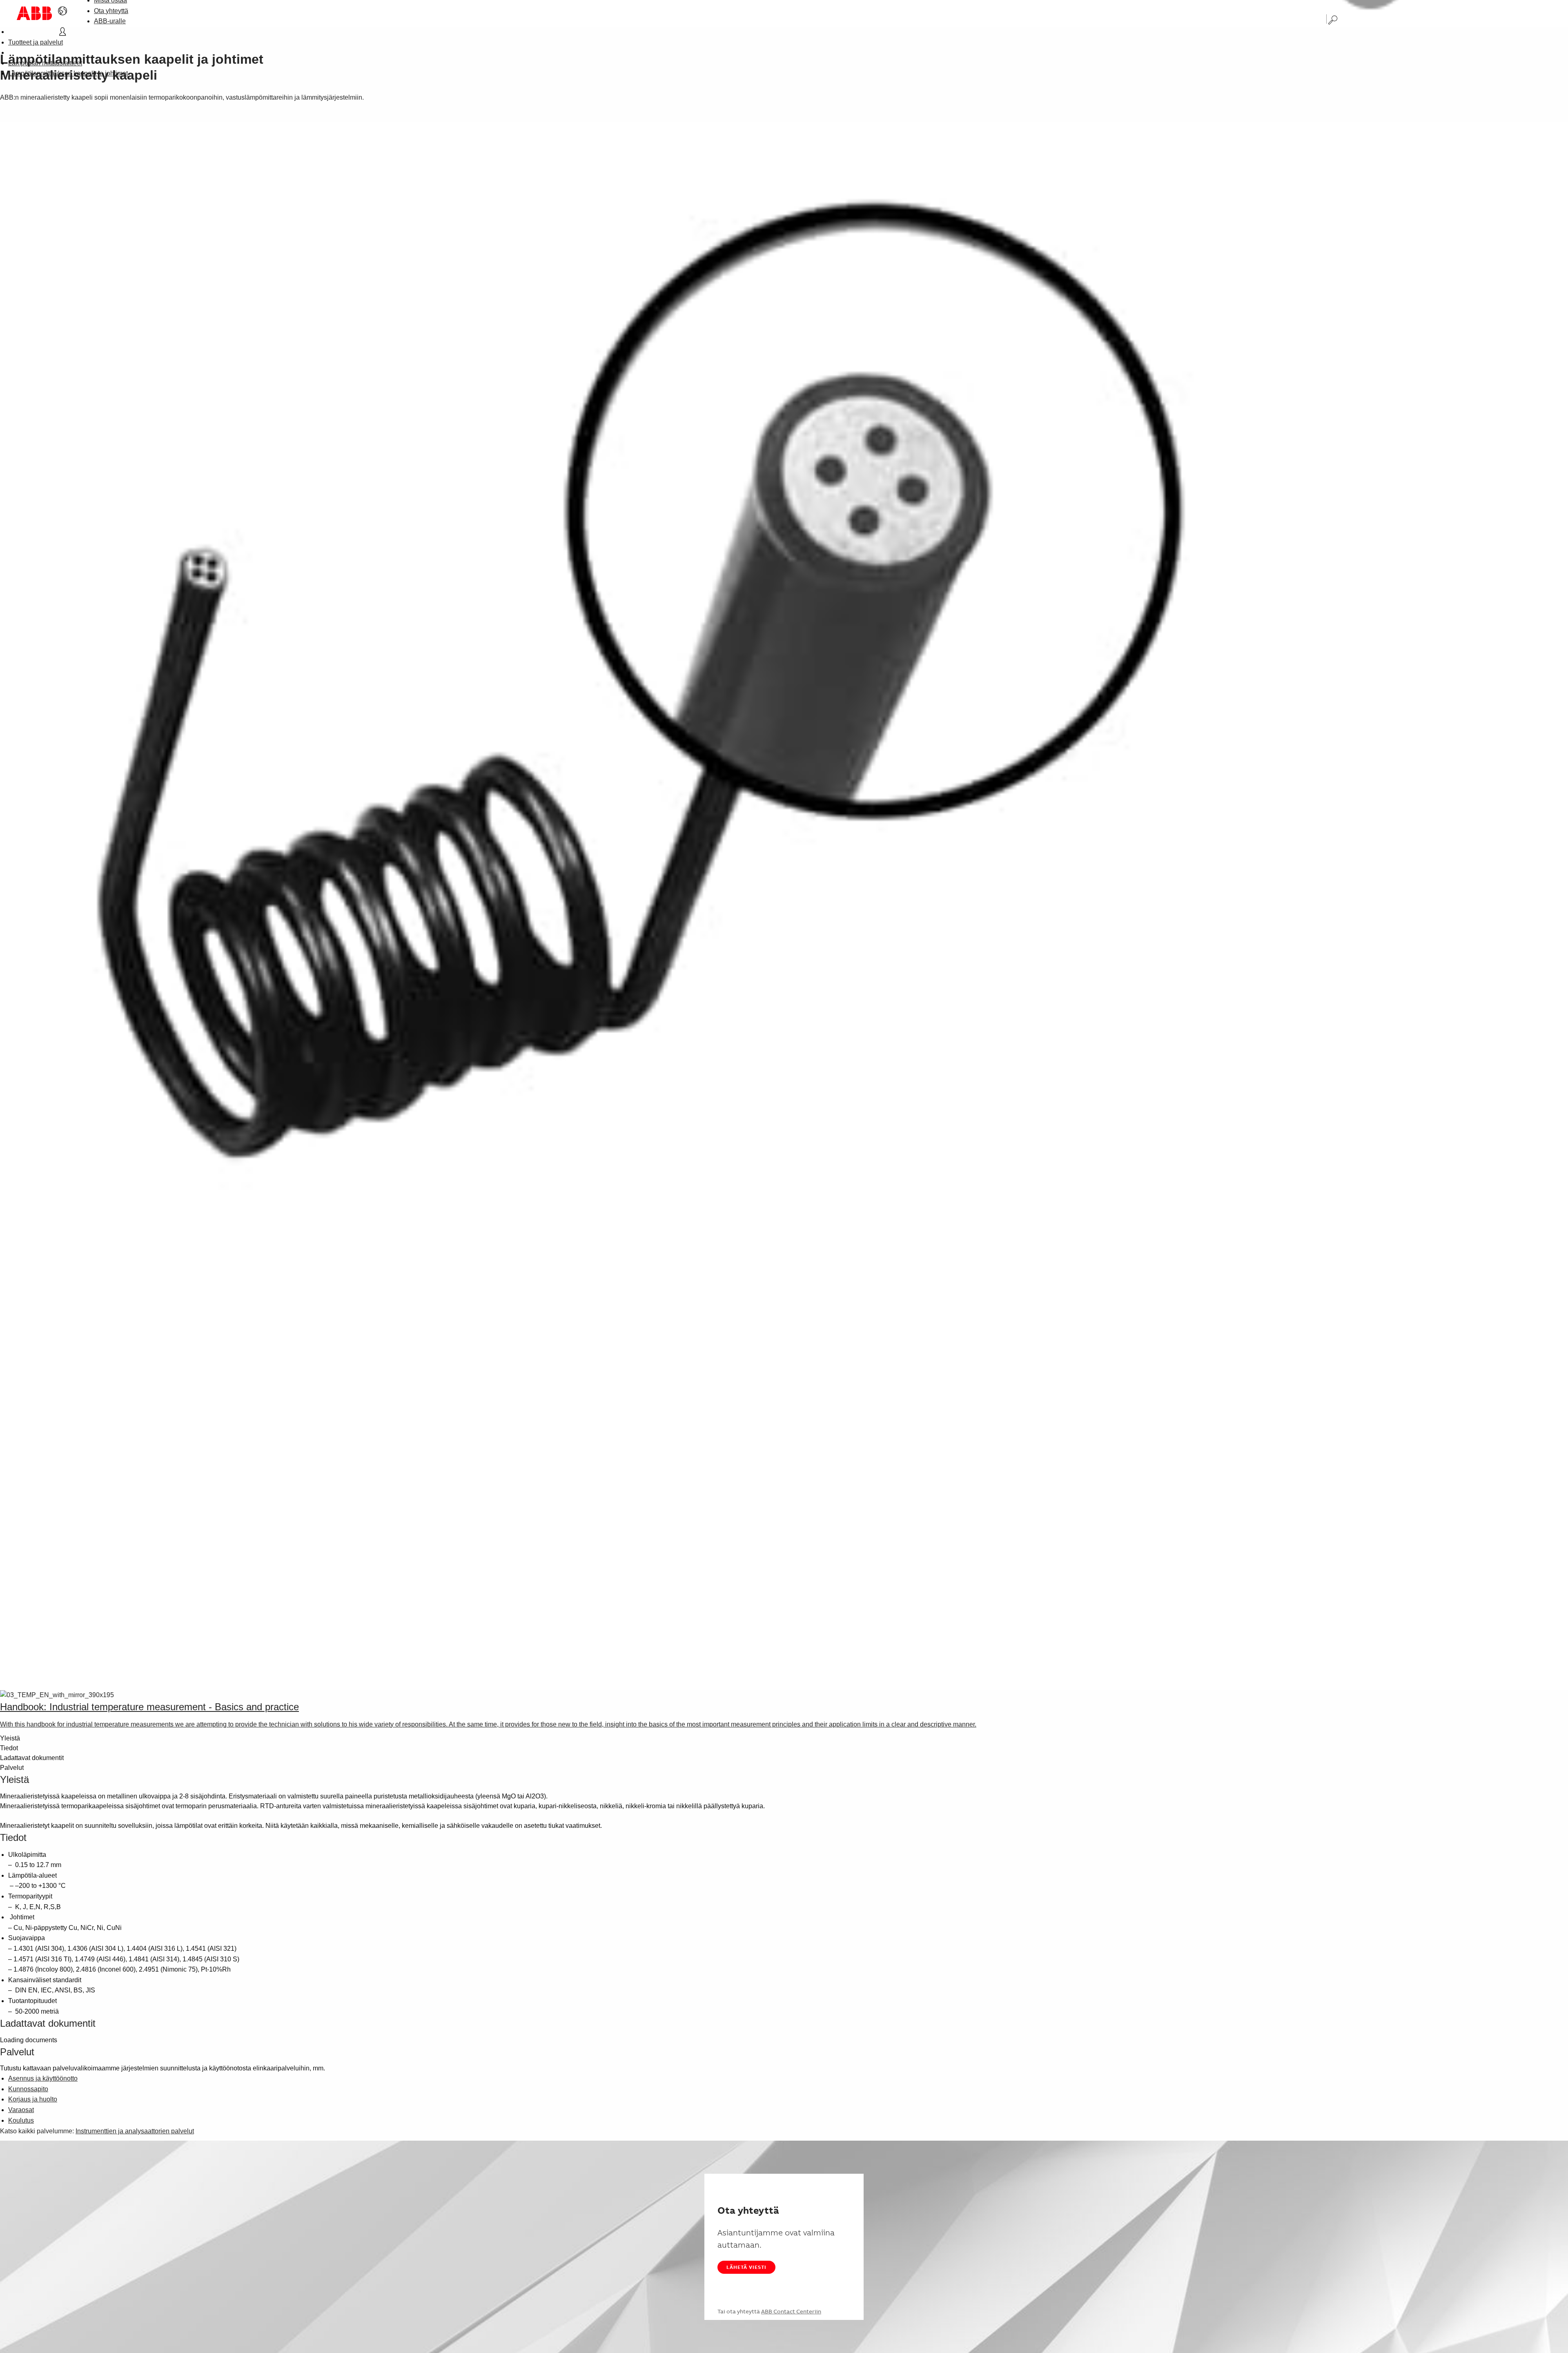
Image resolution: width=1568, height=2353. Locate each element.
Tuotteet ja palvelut (36, 42)
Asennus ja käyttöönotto (43, 2078)
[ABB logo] (34, 13)
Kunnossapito (28, 2089)
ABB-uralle (110, 21)
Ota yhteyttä (111, 11)
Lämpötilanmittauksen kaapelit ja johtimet (68, 73)
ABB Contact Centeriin (791, 2311)
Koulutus (21, 2120)
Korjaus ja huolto (33, 2099)
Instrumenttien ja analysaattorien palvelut (135, 2131)
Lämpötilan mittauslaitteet (45, 63)
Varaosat (21, 2110)
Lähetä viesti (746, 2267)
